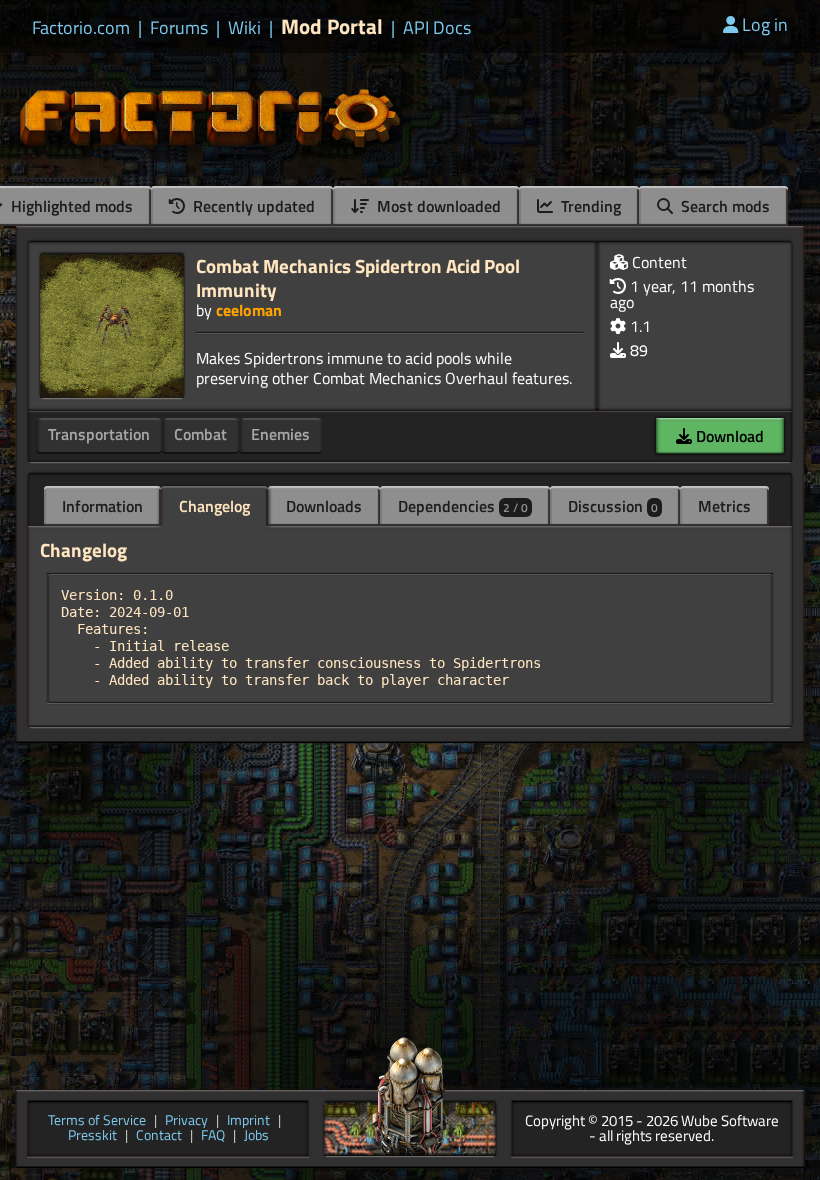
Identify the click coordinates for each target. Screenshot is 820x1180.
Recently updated (252, 206)
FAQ (213, 1136)
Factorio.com (81, 28)
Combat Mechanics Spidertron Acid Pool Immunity (358, 277)
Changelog (214, 506)
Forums (179, 28)
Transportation (99, 434)
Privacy (186, 1121)
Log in (765, 24)
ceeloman (249, 310)
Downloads (324, 506)
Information (102, 506)
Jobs (256, 1136)
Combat (200, 434)
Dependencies (463, 506)
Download (728, 436)
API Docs (437, 28)
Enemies (280, 434)
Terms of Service (97, 1121)
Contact (159, 1136)
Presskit (92, 1136)
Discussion (613, 506)
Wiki (244, 28)
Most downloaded (437, 206)
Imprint (248, 1121)
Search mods (723, 206)
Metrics (724, 506)
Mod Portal (332, 26)
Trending (589, 206)
